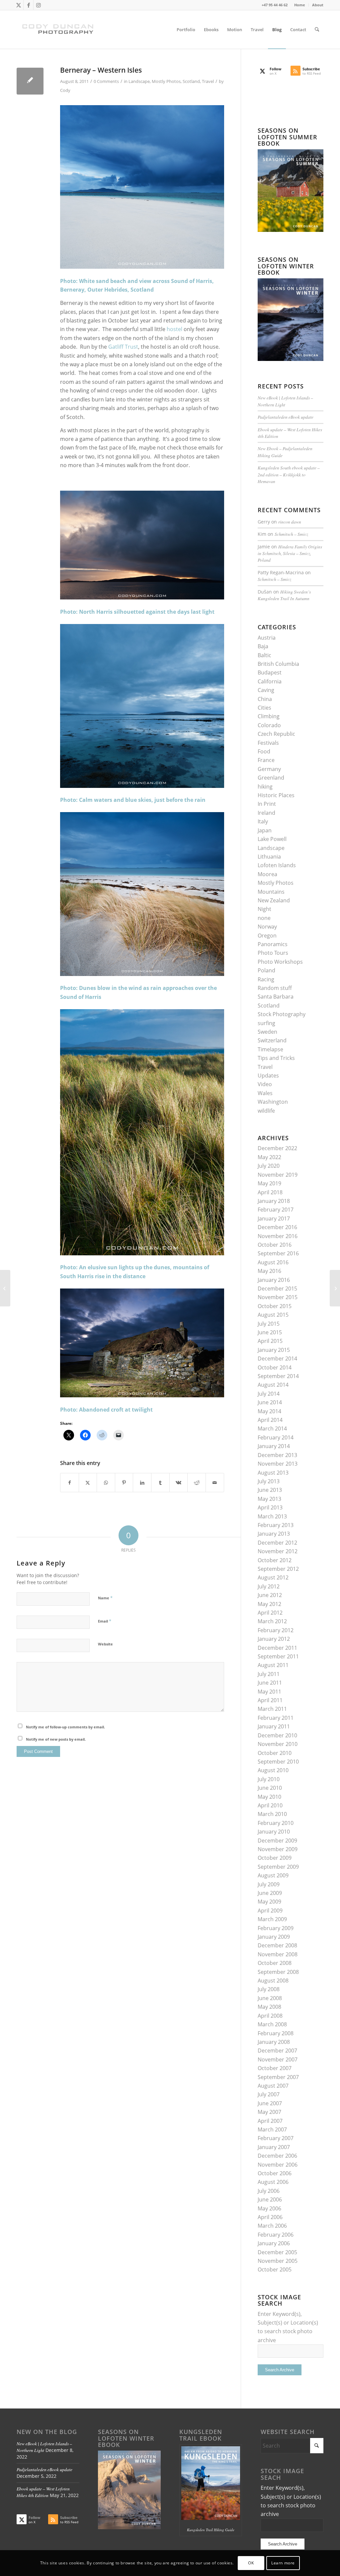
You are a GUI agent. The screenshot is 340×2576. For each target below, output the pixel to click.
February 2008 (276, 2033)
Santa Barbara (276, 997)
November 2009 (278, 1849)
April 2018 (270, 1192)
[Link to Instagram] (39, 5)
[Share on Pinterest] (124, 1483)
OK (251, 2563)
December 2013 (277, 1455)
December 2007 (277, 2051)
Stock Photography (282, 1014)
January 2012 (274, 1639)
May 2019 (269, 1183)
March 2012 (272, 1621)
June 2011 (270, 1683)
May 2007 (269, 2112)
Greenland (271, 778)
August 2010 (273, 1770)
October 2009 (275, 1858)
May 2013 (269, 1499)
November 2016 (278, 1236)
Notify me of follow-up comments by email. (65, 1727)
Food (264, 751)
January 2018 (274, 1201)
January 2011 (274, 1726)
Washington (273, 1102)
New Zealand (274, 900)
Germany (269, 769)
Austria (267, 638)
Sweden (267, 1032)
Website (105, 1644)
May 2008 (269, 2007)
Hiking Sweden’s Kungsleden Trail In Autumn (284, 595)
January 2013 (274, 1534)
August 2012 (273, 1577)
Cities (264, 708)
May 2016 (269, 1271)
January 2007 (274, 2147)
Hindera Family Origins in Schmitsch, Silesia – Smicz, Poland (290, 553)
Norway (267, 927)
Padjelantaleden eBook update (286, 417)
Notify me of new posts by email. (56, 1739)
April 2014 (270, 1420)
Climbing (269, 716)
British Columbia (278, 664)
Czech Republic (276, 734)
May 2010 (269, 1797)
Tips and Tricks (276, 1058)
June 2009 (270, 1893)
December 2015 (277, 1288)
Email (105, 1621)
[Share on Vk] (179, 1483)
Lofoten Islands (277, 865)
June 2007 (270, 2103)
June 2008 (270, 1998)
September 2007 (278, 2077)
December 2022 (277, 1148)
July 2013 (269, 1481)
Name (105, 1598)
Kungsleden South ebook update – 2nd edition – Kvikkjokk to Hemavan (289, 474)
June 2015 (270, 1332)
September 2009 (278, 1867)
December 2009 (277, 1841)
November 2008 (278, 1954)
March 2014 (272, 1428)
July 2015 (269, 1324)
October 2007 (275, 2068)
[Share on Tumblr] (160, 1483)
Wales (265, 1093)
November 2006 (278, 2165)
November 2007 (278, 2059)
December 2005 (277, 2252)
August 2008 (273, 1981)
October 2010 (275, 1753)
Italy (263, 821)
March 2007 (272, 2129)
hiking (265, 787)
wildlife (266, 1111)
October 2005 (275, 2269)
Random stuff (275, 988)
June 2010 (270, 1788)
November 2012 (278, 1551)
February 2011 (276, 1718)
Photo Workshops (280, 962)
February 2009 (276, 1928)
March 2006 (272, 2226)
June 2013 (270, 1490)
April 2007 (270, 2121)
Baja (263, 646)
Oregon (267, 936)
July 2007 (269, 2094)
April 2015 (270, 1341)
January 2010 (274, 1832)
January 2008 (274, 2042)
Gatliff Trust (123, 347)
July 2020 (269, 1166)
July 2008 (269, 1989)
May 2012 (269, 1604)
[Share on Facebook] (70, 1483)
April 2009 (270, 1911)
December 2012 (277, 1543)
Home (300, 5)
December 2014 (277, 1358)
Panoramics (273, 944)
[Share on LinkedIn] (142, 1483)
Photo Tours (273, 953)
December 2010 (277, 1735)
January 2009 (274, 1937)
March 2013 (272, 1516)
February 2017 (276, 1210)
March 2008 (272, 2024)
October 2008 (275, 1963)
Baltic (264, 655)
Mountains (271, 892)
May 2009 (269, 1902)
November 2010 (278, 1744)
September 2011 (278, 1656)
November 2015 (278, 1297)
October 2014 (275, 1367)
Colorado (269, 725)
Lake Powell (272, 839)
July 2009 (269, 1884)
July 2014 (269, 1394)
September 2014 (278, 1376)
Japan (265, 830)
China (265, 699)
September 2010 (278, 1762)
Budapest (270, 672)
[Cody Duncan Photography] (59, 30)
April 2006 (270, 2217)
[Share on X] (88, 1483)
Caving (266, 690)
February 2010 (276, 1823)
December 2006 (277, 2156)
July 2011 (269, 1674)
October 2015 (275, 1306)
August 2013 (273, 1473)
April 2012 (270, 1613)
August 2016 (273, 1262)
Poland (266, 970)
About (318, 5)
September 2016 (278, 1253)
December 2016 (277, 1227)
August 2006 (273, 2182)
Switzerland (272, 1040)
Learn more (283, 2563)
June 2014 (270, 1402)
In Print (267, 804)
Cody (65, 90)
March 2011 (272, 1709)
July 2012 (269, 1586)
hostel (174, 329)
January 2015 (274, 1350)
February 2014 (276, 1437)
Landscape (139, 81)
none (264, 918)
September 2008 (278, 1972)
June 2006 (270, 2199)
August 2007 (273, 2086)
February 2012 (276, 1630)
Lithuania (269, 857)
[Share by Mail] (215, 1483)
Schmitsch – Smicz (291, 534)
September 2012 (278, 1569)
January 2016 (274, 1280)
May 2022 (269, 1157)
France (266, 760)
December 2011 (277, 1648)
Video (265, 1084)
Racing (266, 979)
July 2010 (269, 1779)
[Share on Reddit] (197, 1483)
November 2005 (278, 2261)
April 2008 (270, 2016)
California (270, 681)
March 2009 (272, 1919)
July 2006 (269, 2191)
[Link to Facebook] (28, 5)
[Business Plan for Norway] (5, 1288)
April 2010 (270, 1805)
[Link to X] (18, 5)
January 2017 (274, 1218)
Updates (268, 1076)
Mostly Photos (166, 81)
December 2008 (277, 1945)
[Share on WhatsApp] (106, 1483)
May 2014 (269, 1411)
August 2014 (273, 1385)
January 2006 (274, 2243)
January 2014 (274, 1446)
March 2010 (272, 1814)
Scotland (191, 81)
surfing (266, 1023)
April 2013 (270, 1507)
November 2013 (278, 1464)
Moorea (267, 874)
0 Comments (106, 81)
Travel (208, 81)
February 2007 (276, 2138)
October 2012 (275, 1560)
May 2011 (269, 1692)
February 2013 (276, 1525)
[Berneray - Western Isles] (30, 81)
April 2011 (270, 1700)
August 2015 (273, 1315)
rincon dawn (290, 522)
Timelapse (270, 1049)
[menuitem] (300, 5)
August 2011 (273, 1665)
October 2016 (275, 1245)
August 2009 (273, 1875)
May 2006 (269, 2208)
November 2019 (278, 1175)
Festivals (268, 743)
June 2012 (270, 1595)
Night (264, 909)
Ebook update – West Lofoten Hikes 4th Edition (43, 2492)
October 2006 (275, 2173)
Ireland (266, 813)
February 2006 (276, 2235)
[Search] (317, 30)
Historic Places (276, 795)
